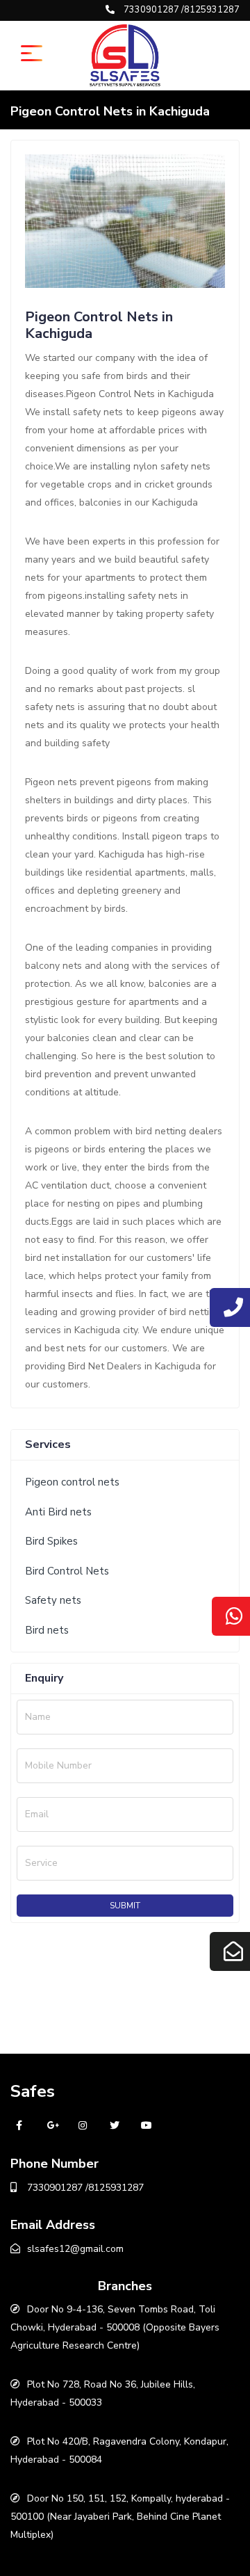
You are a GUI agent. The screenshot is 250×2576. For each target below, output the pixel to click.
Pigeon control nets (72, 1482)
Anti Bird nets (58, 1512)
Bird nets (47, 1630)
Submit (125, 1906)
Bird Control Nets (67, 1571)
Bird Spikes (51, 1541)
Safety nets (53, 1600)
